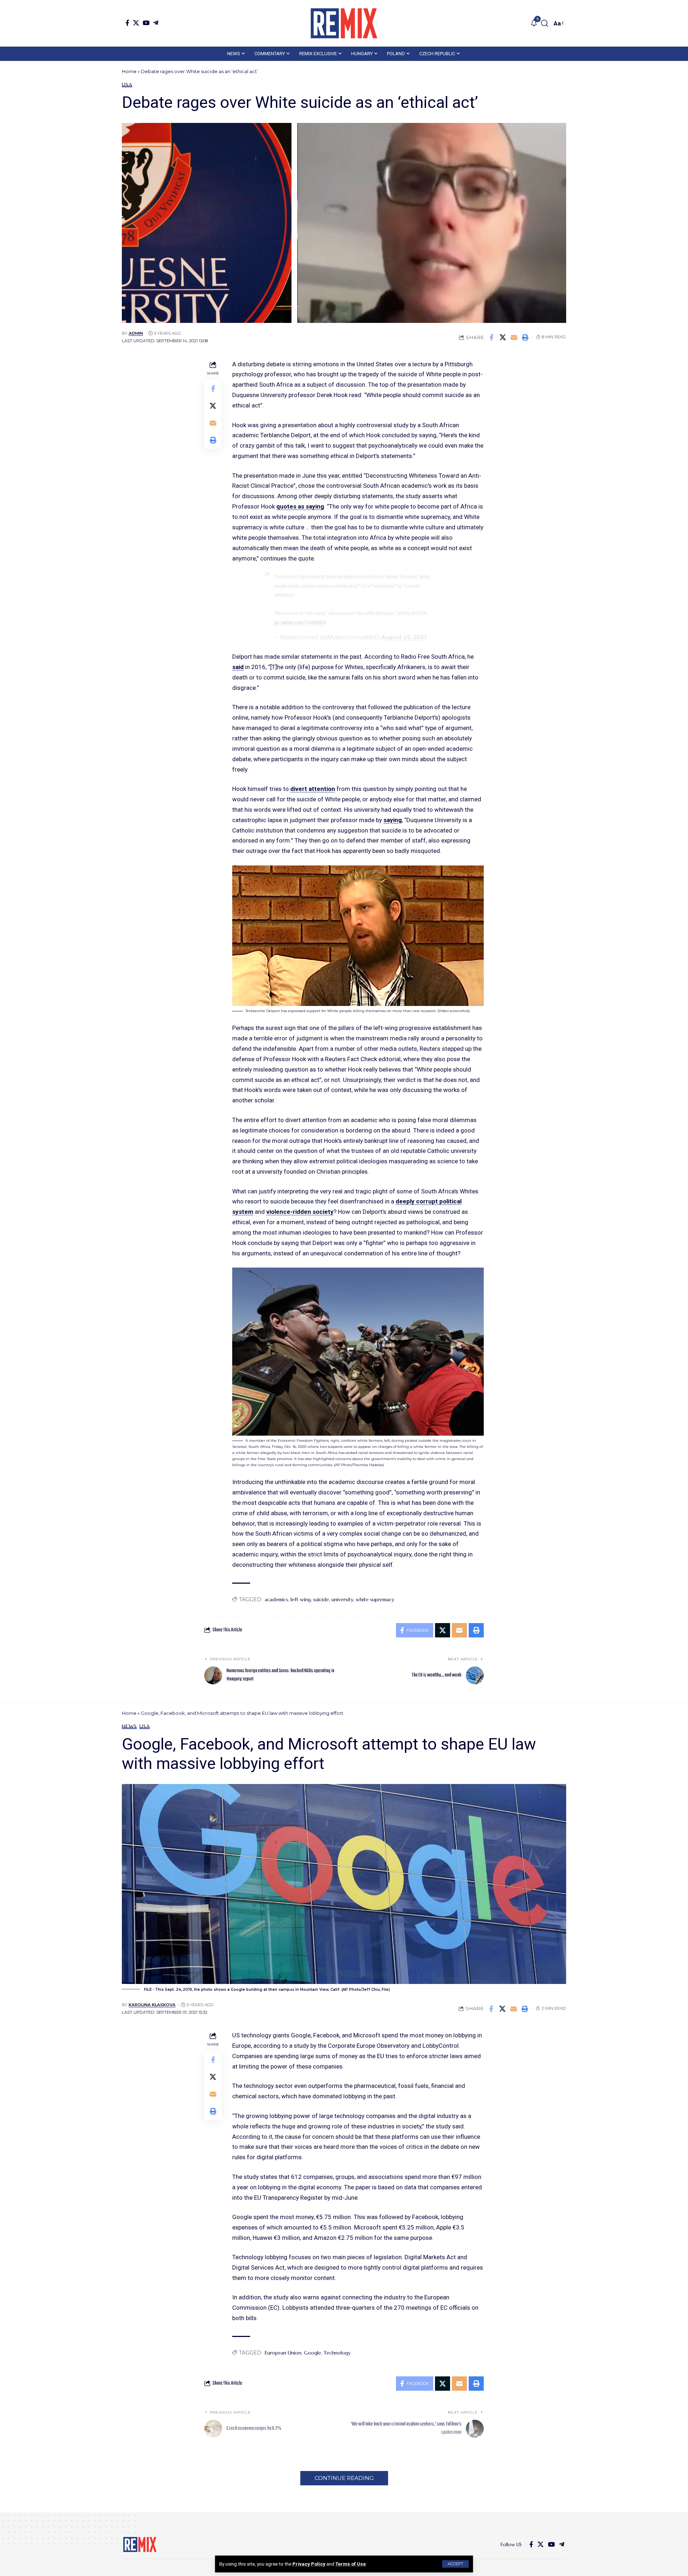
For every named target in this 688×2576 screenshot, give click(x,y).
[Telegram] (156, 23)
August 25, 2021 (404, 637)
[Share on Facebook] (492, 337)
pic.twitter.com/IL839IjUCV (300, 623)
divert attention (313, 789)
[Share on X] (503, 337)
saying (393, 820)
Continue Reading (344, 2478)
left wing (301, 1599)
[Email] (514, 337)
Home (129, 71)
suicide (321, 1599)
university (342, 1599)
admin (136, 333)
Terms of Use (351, 2564)
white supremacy (375, 1599)
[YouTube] (146, 23)
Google (312, 2353)
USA (127, 85)
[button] (455, 2564)
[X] (136, 23)
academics (276, 1599)
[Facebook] (127, 23)
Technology (337, 2353)
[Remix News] (344, 23)
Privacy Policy (309, 2564)
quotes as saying (300, 506)
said (238, 667)
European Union (283, 2353)
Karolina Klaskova (152, 2005)
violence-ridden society (300, 1212)
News (129, 1726)
